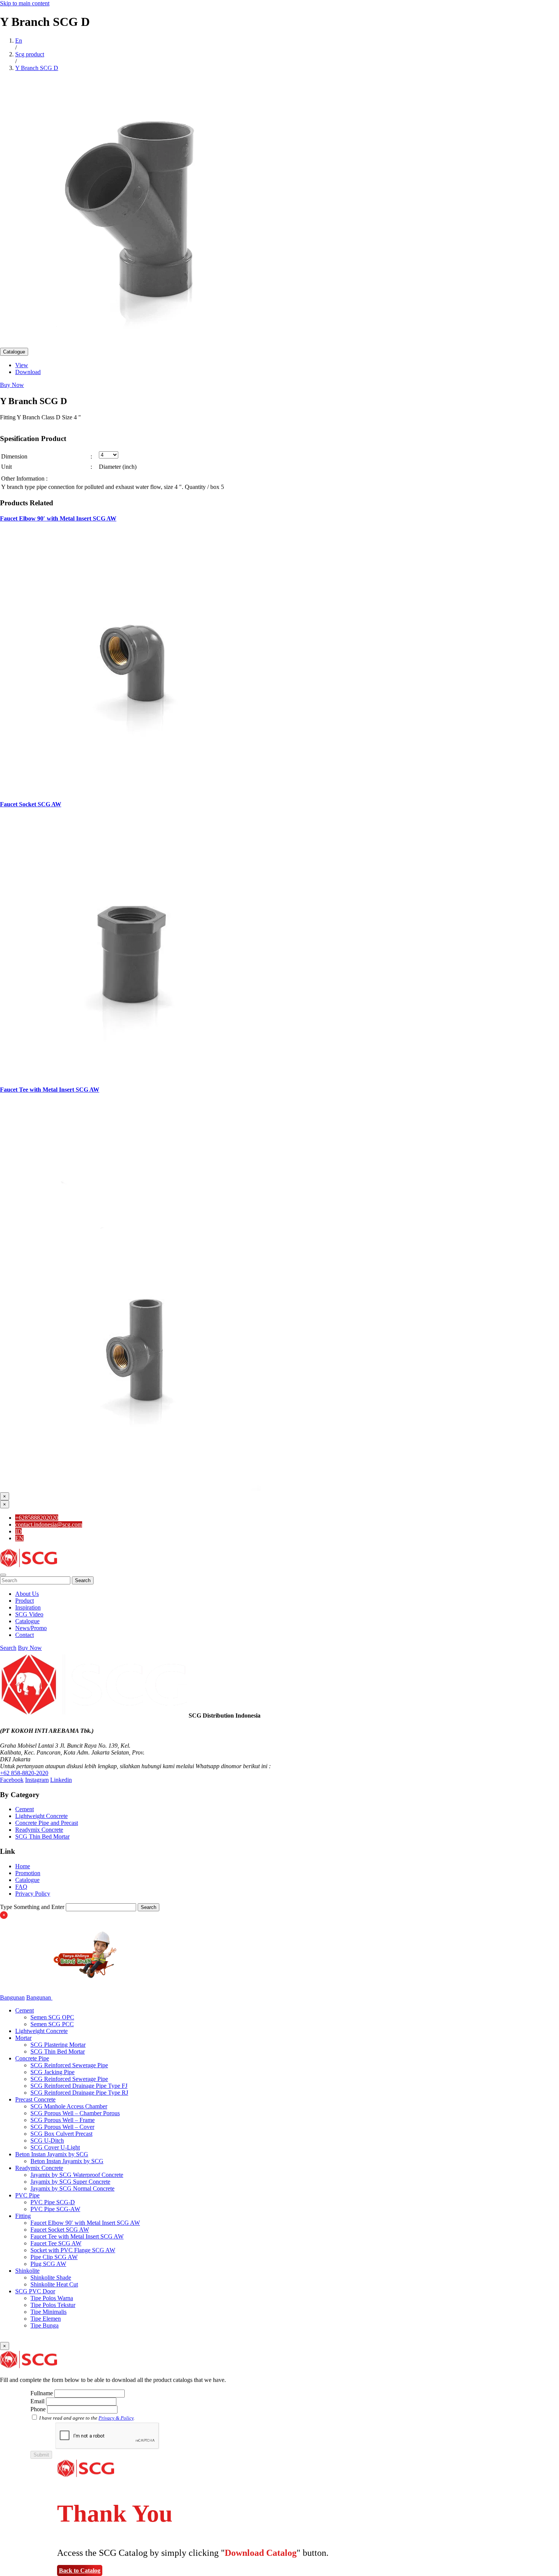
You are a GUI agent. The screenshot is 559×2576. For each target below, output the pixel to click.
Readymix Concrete (39, 1830)
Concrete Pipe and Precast (47, 1823)
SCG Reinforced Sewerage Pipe (69, 2065)
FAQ (21, 1887)
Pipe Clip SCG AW (54, 2257)
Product (25, 1601)
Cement (25, 1809)
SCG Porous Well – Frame (63, 2120)
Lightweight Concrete (41, 1816)
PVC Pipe (27, 2195)
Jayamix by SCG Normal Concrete (72, 2188)
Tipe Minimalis (48, 2312)
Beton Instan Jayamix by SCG (52, 2154)
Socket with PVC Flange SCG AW (73, 2250)
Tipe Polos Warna (52, 2298)
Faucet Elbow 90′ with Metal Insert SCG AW (58, 518)
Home (23, 1866)
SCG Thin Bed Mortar (42, 1836)
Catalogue (14, 352)
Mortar (23, 2038)
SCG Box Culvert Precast (61, 2134)
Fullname (42, 2393)
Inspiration (28, 1607)
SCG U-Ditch (47, 2141)
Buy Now (12, 385)
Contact (25, 1635)
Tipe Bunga (44, 2325)
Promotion (28, 1873)
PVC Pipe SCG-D (53, 2202)
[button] (3, 1575)
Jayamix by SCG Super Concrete (70, 2182)
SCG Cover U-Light (55, 2147)
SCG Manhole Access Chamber (69, 2106)
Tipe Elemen (46, 2319)
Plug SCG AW (48, 2264)
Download (28, 372)
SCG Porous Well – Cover (62, 2127)
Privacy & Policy (116, 2418)
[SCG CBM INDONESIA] (29, 1566)
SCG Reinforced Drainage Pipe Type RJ (79, 2093)
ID (18, 1531)
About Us (27, 1594)
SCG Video (29, 1614)
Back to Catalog (80, 2570)
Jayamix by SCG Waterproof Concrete (77, 2175)
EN (19, 1538)
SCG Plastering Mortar (58, 2045)
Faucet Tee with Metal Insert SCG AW (50, 1090)
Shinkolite (27, 2271)
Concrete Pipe (32, 2058)
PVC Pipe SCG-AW (55, 2209)
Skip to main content (25, 3)
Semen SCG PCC (52, 2024)
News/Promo (31, 1628)
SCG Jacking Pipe (52, 2072)
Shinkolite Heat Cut (54, 2284)
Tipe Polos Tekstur (53, 2305)
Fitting (23, 2216)
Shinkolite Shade (51, 2277)
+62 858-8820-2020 (24, 1773)
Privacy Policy (33, 1894)
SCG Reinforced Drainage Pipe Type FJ (79, 2086)
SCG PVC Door (35, 2291)
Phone (38, 2409)
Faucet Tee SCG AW (56, 2243)
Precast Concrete (35, 2099)
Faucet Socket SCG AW (31, 804)
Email (37, 2401)
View (22, 365)
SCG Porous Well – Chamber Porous (75, 2113)
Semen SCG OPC (52, 2017)
